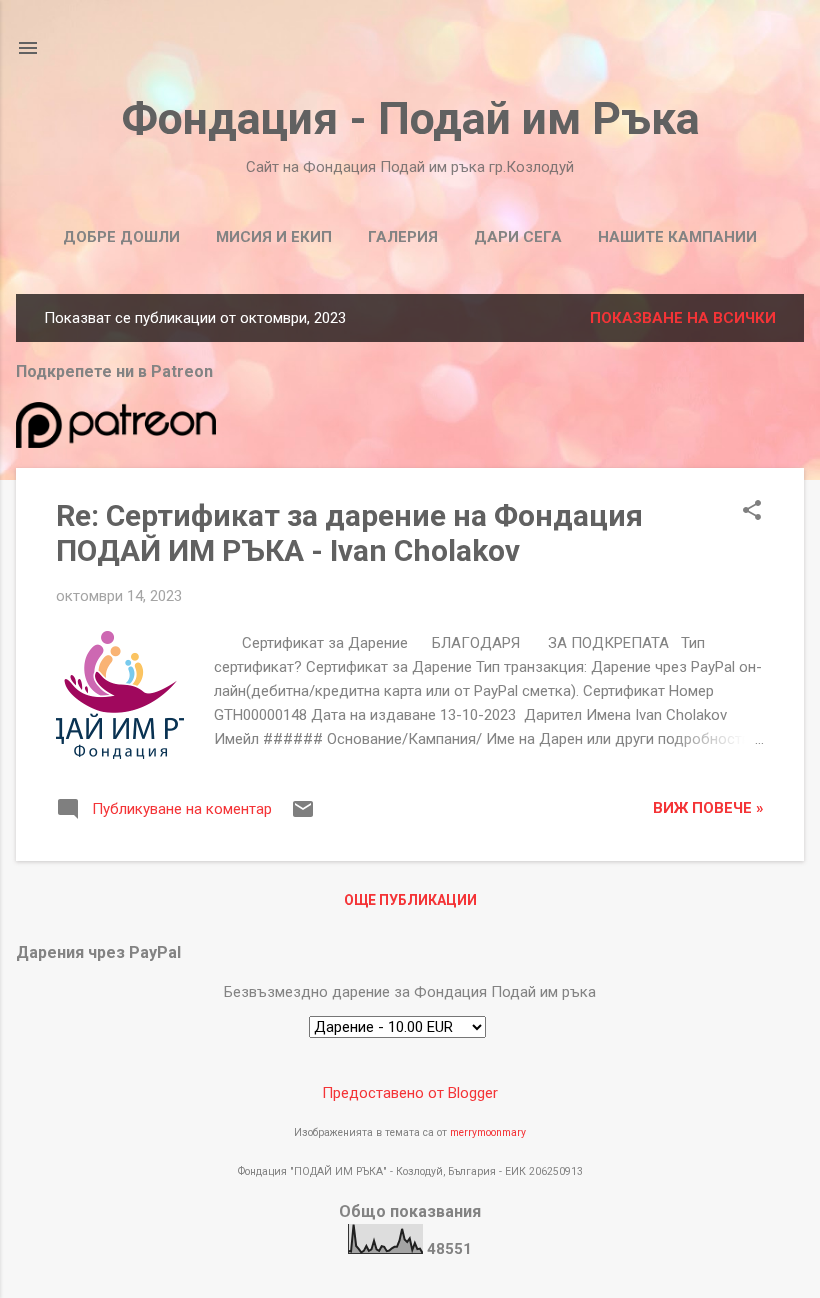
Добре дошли (121, 237)
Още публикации (410, 900)
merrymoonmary (488, 1132)
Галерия (403, 237)
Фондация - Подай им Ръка (410, 118)
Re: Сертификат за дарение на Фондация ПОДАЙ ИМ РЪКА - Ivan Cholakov (349, 533)
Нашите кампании (677, 237)
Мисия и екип (274, 237)
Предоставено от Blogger (410, 1093)
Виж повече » (708, 808)
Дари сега (518, 237)
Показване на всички (683, 318)
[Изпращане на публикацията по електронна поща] (303, 816)
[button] (752, 512)
